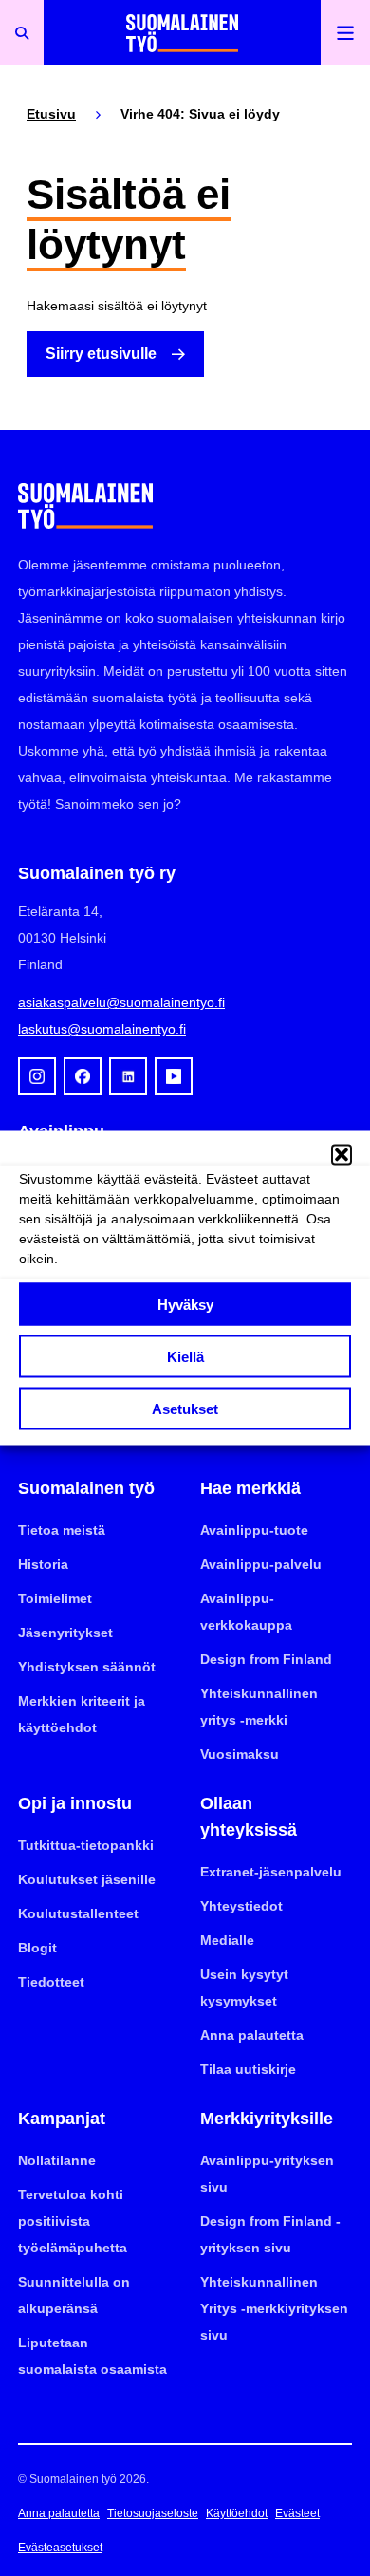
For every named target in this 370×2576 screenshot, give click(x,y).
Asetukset (185, 1408)
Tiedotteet (51, 1982)
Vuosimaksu (240, 1754)
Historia (43, 1564)
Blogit (37, 1948)
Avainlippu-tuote (254, 1530)
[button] (342, 1155)
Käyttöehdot (237, 2513)
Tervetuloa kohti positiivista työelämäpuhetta (73, 2221)
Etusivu (51, 114)
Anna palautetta (252, 2035)
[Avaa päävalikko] (345, 33)
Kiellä (185, 1356)
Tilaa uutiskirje (248, 2069)
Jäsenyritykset (65, 1633)
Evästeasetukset (60, 2548)
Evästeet (297, 2513)
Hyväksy (185, 1304)
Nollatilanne (57, 2160)
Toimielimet (55, 1598)
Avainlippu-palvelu (261, 1564)
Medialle (227, 1940)
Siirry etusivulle (101, 354)
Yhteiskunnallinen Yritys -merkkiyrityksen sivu (274, 2308)
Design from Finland (266, 1659)
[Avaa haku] (22, 33)
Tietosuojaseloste (153, 2513)
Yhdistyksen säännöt (87, 1667)
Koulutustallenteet (78, 1913)
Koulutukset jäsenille (87, 1879)
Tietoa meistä (62, 1530)
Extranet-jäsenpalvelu (271, 1872)
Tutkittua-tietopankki (86, 1845)
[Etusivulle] (182, 33)
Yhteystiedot (241, 1906)
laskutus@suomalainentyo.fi (102, 1029)
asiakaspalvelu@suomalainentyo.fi (121, 1002)
